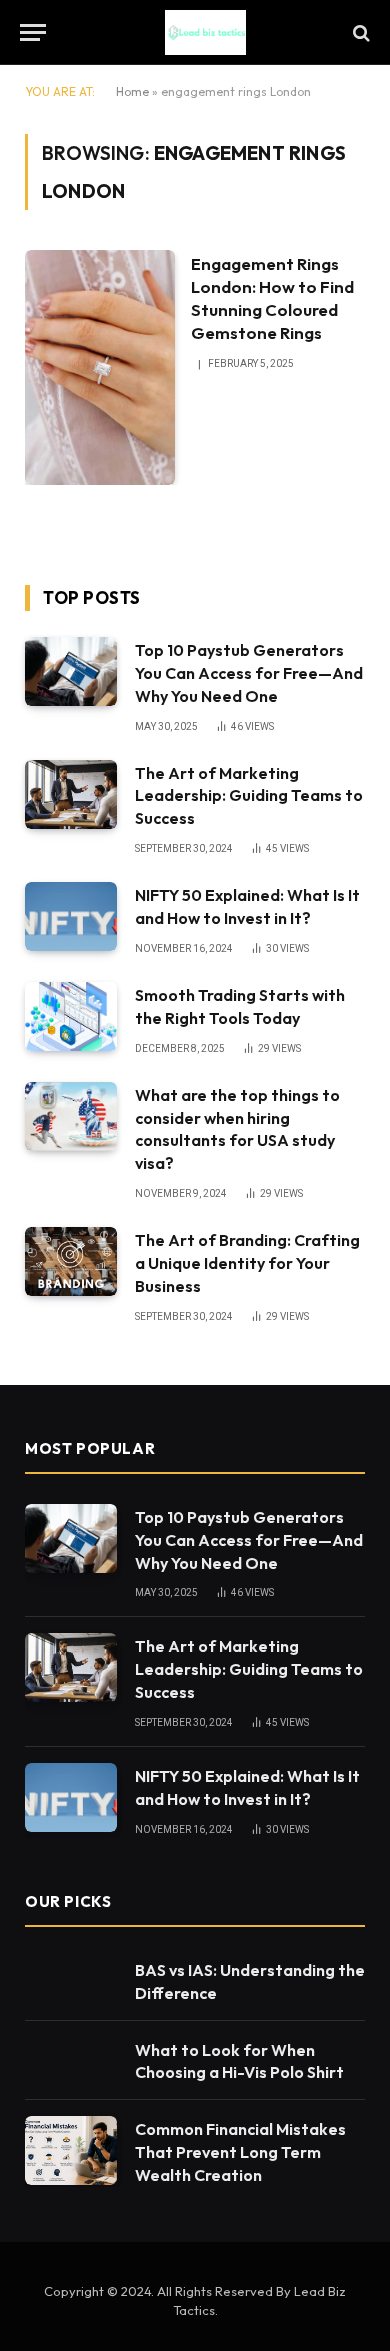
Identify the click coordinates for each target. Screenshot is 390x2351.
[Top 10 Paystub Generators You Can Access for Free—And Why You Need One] (71, 671)
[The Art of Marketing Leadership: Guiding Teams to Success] (71, 794)
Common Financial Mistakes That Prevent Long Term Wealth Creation (240, 2152)
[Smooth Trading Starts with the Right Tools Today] (71, 1016)
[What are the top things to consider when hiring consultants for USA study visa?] (71, 1116)
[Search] (359, 32)
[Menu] (33, 32)
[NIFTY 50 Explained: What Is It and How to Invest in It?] (71, 916)
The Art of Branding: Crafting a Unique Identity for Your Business (247, 1263)
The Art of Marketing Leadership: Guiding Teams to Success (249, 796)
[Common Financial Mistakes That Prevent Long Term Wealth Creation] (71, 2150)
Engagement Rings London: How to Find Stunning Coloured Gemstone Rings (272, 298)
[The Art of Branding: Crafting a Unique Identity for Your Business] (71, 1261)
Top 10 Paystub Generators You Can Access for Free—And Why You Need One (249, 673)
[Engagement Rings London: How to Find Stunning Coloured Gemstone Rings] (100, 367)
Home (132, 91)
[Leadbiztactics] (205, 32)
